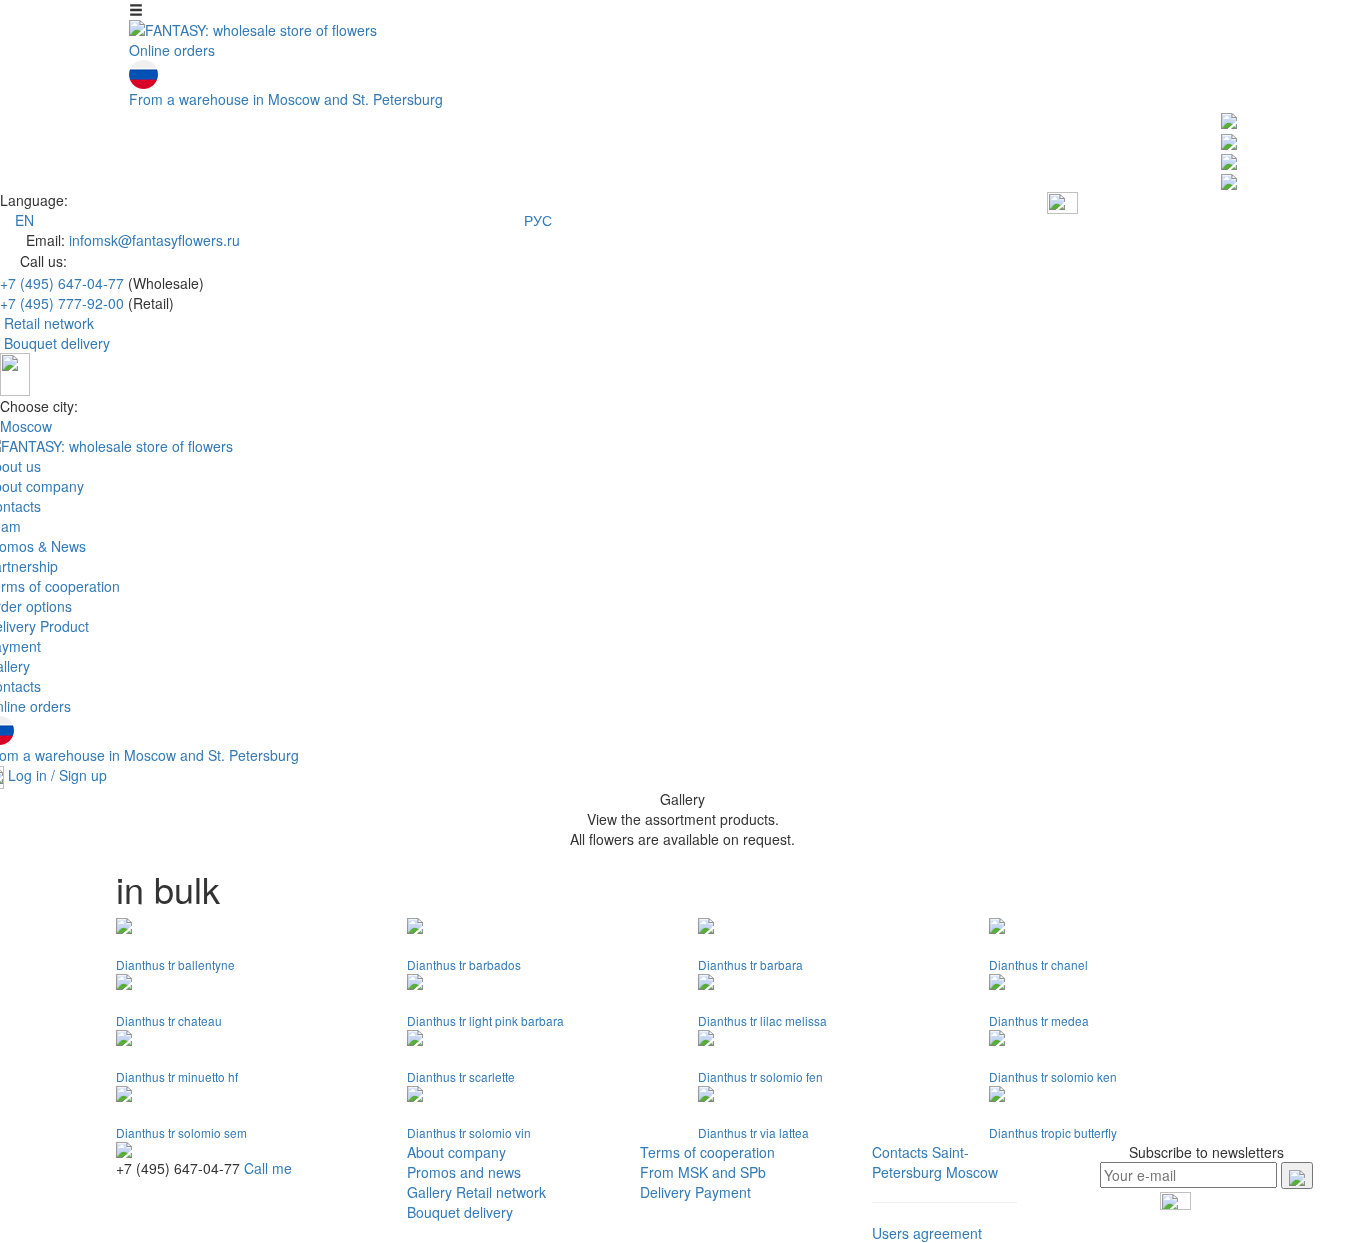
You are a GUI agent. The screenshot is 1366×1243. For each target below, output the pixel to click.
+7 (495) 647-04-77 (62, 283)
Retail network (49, 323)
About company (456, 1152)
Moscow (26, 426)
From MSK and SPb (703, 1172)
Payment (723, 1192)
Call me (268, 1168)
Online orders (172, 50)
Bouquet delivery (57, 343)
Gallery (429, 1192)
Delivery (665, 1192)
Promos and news (464, 1172)
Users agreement (927, 1233)
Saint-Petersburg (920, 1162)
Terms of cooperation (707, 1152)
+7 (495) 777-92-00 (62, 303)
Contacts (900, 1152)
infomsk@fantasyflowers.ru (154, 240)
